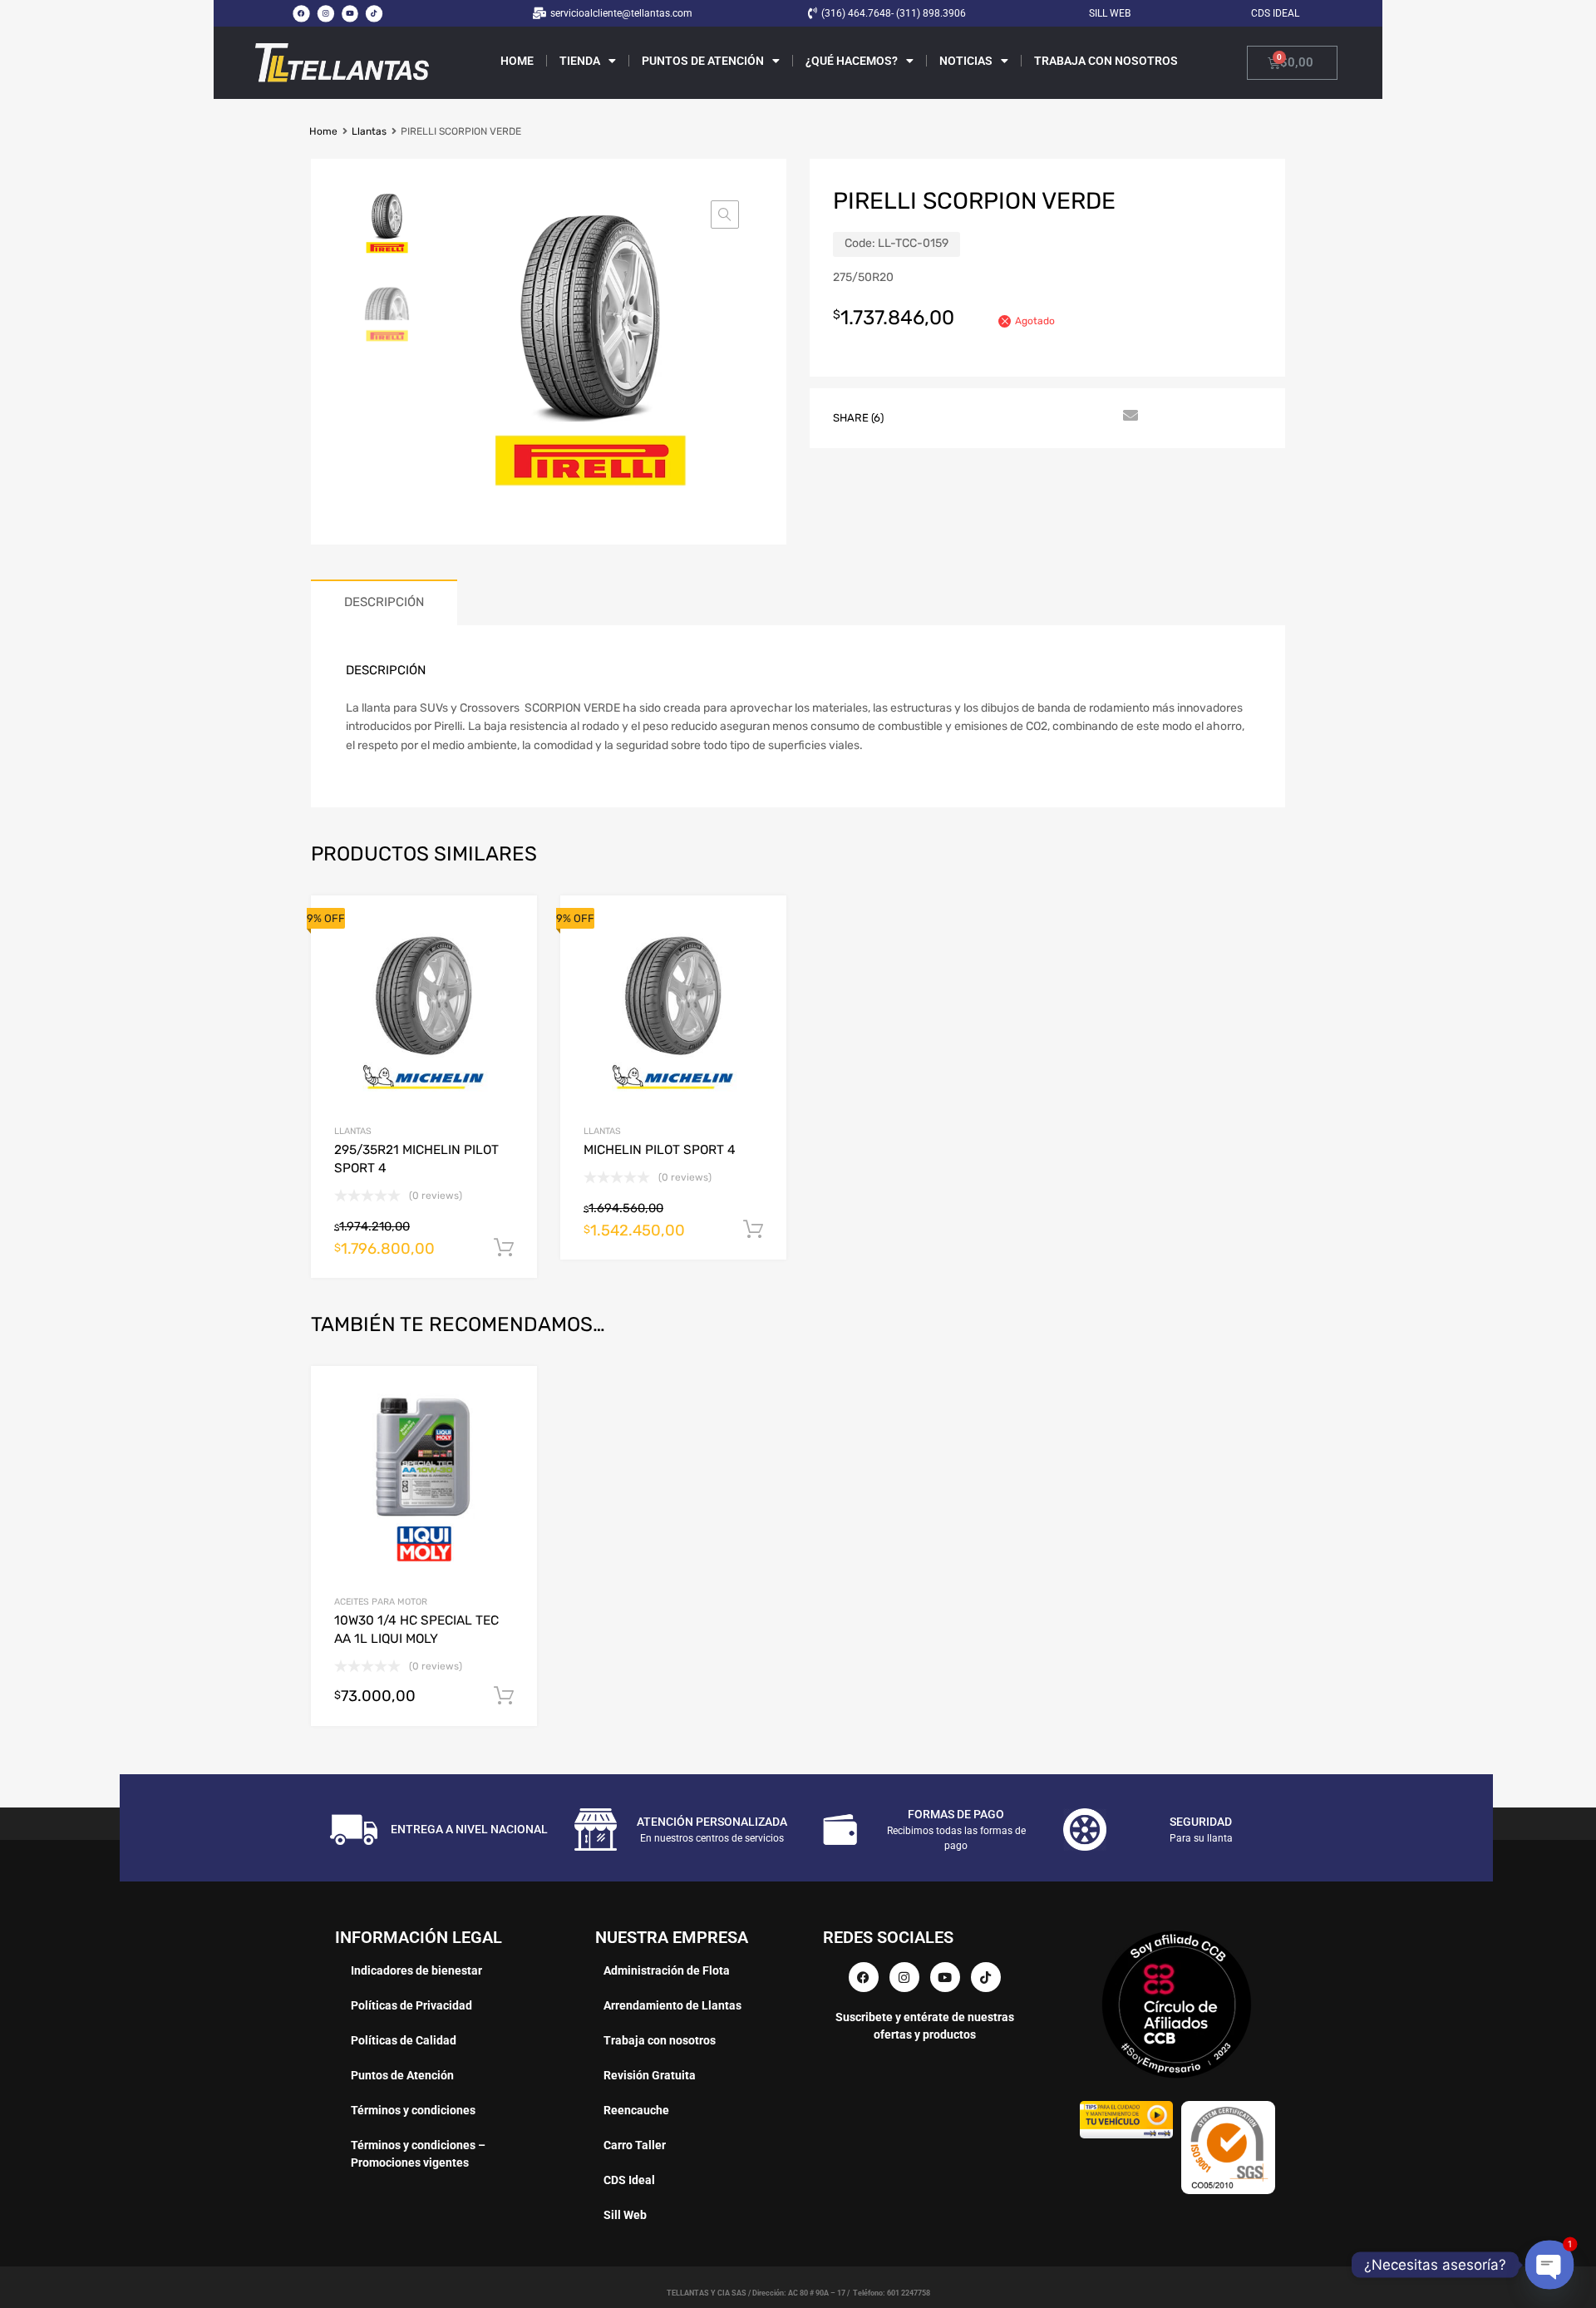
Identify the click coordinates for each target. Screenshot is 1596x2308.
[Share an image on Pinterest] (1008, 417)
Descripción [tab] (384, 602)
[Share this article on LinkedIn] (1038, 417)
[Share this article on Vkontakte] (1068, 417)
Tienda (580, 61)
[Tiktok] (374, 13)
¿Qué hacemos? (852, 61)
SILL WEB (1110, 13)
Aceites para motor (381, 1602)
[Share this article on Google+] (978, 417)
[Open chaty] (1549, 2265)
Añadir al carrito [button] (504, 1696)
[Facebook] (301, 13)
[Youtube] (350, 13)
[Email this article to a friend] (1128, 417)
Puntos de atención (703, 61)
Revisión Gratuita (650, 2075)
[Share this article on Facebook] (919, 417)
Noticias (966, 61)
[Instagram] (325, 13)
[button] (725, 215)
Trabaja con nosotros (1106, 61)
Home (517, 61)
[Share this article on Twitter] (948, 417)
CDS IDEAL (1275, 13)
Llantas (369, 131)
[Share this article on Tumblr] (1098, 417)
